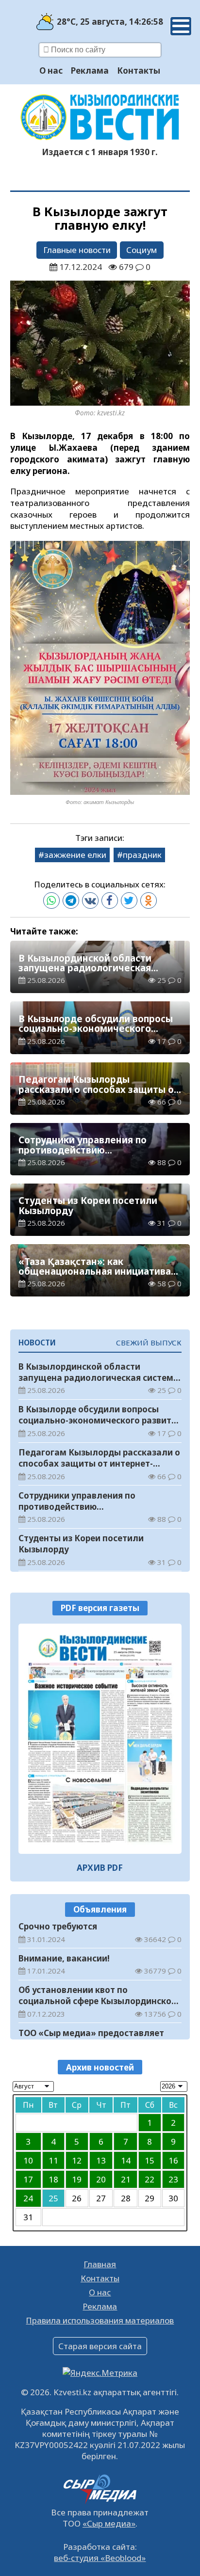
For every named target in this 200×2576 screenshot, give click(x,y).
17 (28, 2179)
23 (173, 2179)
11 (53, 2160)
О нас (51, 71)
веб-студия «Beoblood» (100, 2558)
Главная (100, 2264)
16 (173, 2160)
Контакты (139, 71)
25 (53, 2198)
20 (101, 2179)
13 (101, 2160)
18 (53, 2179)
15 (150, 2160)
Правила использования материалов (100, 2320)
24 (28, 2198)
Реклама (90, 71)
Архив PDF (100, 1868)
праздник (142, 855)
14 (126, 2160)
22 (150, 2179)
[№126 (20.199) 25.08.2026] (100, 1739)
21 (126, 2179)
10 (28, 2160)
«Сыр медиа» (109, 2523)
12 (77, 2160)
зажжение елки (75, 855)
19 (77, 2179)
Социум (142, 250)
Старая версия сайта (100, 2346)
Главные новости (77, 250)
